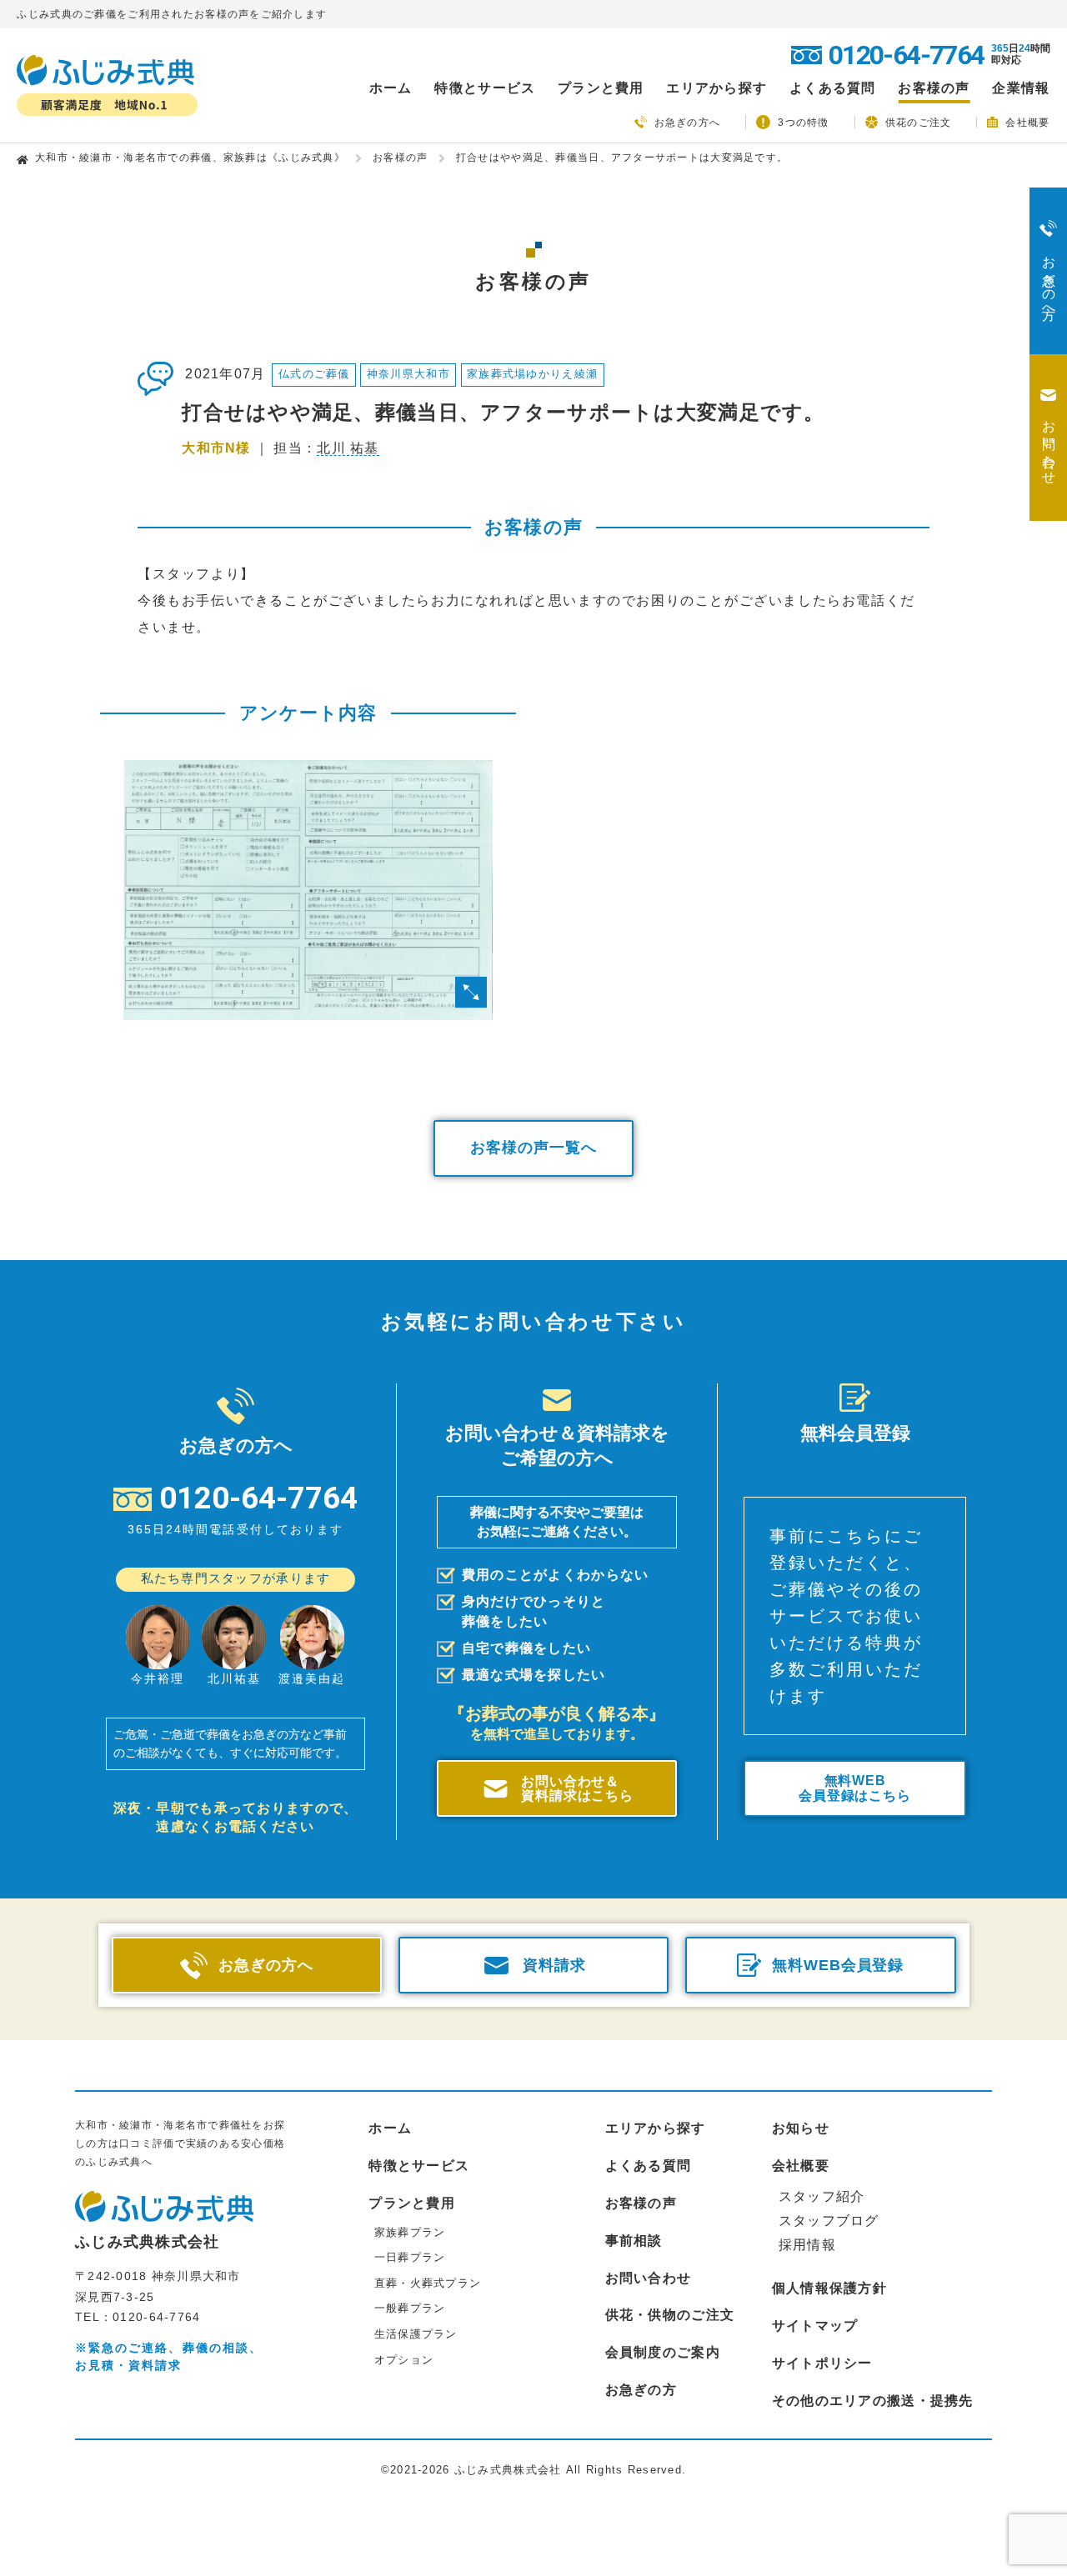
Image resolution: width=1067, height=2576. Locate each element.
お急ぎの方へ (688, 123)
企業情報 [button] (1021, 88)
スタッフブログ (829, 2221)
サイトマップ (815, 2326)
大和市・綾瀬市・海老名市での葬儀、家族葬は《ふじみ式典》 (190, 158)
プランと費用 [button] (601, 88)
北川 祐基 (348, 448)
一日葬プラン (410, 2257)
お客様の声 (934, 88)
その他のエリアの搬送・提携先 (873, 2401)
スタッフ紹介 (822, 2196)
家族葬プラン (410, 2232)
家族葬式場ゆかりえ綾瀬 (532, 374)
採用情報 (807, 2245)
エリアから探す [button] (716, 88)
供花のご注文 (919, 122)
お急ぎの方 (641, 2390)
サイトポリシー (822, 2363)
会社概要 (1027, 122)
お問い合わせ (649, 2278)
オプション (404, 2360)
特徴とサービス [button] (485, 88)
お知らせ (801, 2128)
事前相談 (634, 2241)
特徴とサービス (419, 2166)
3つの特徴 (803, 123)
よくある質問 (833, 88)
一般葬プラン (410, 2308)
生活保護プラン (416, 2334)
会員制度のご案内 (663, 2352)
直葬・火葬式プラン (428, 2283)
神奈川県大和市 (408, 374)
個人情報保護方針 (829, 2288)
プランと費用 (412, 2203)
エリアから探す (656, 2128)
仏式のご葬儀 (314, 374)
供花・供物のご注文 (670, 2315)
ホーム (391, 88)
